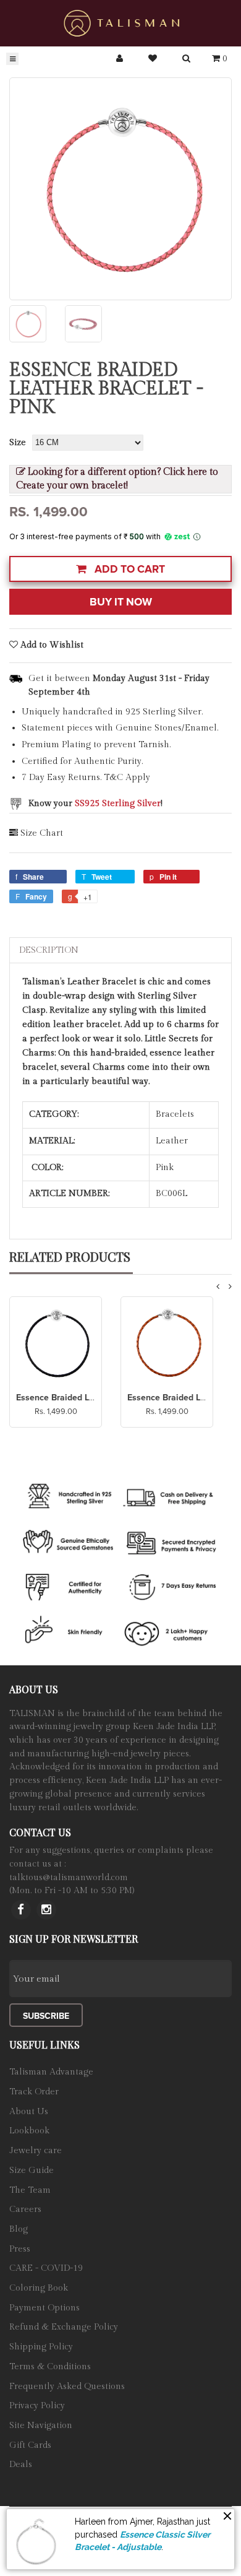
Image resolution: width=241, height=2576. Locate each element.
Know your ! (95, 804)
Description (49, 950)
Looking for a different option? (117, 479)
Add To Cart (129, 569)
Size (18, 443)
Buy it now (121, 602)
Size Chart (42, 833)
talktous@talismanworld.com (69, 1878)
